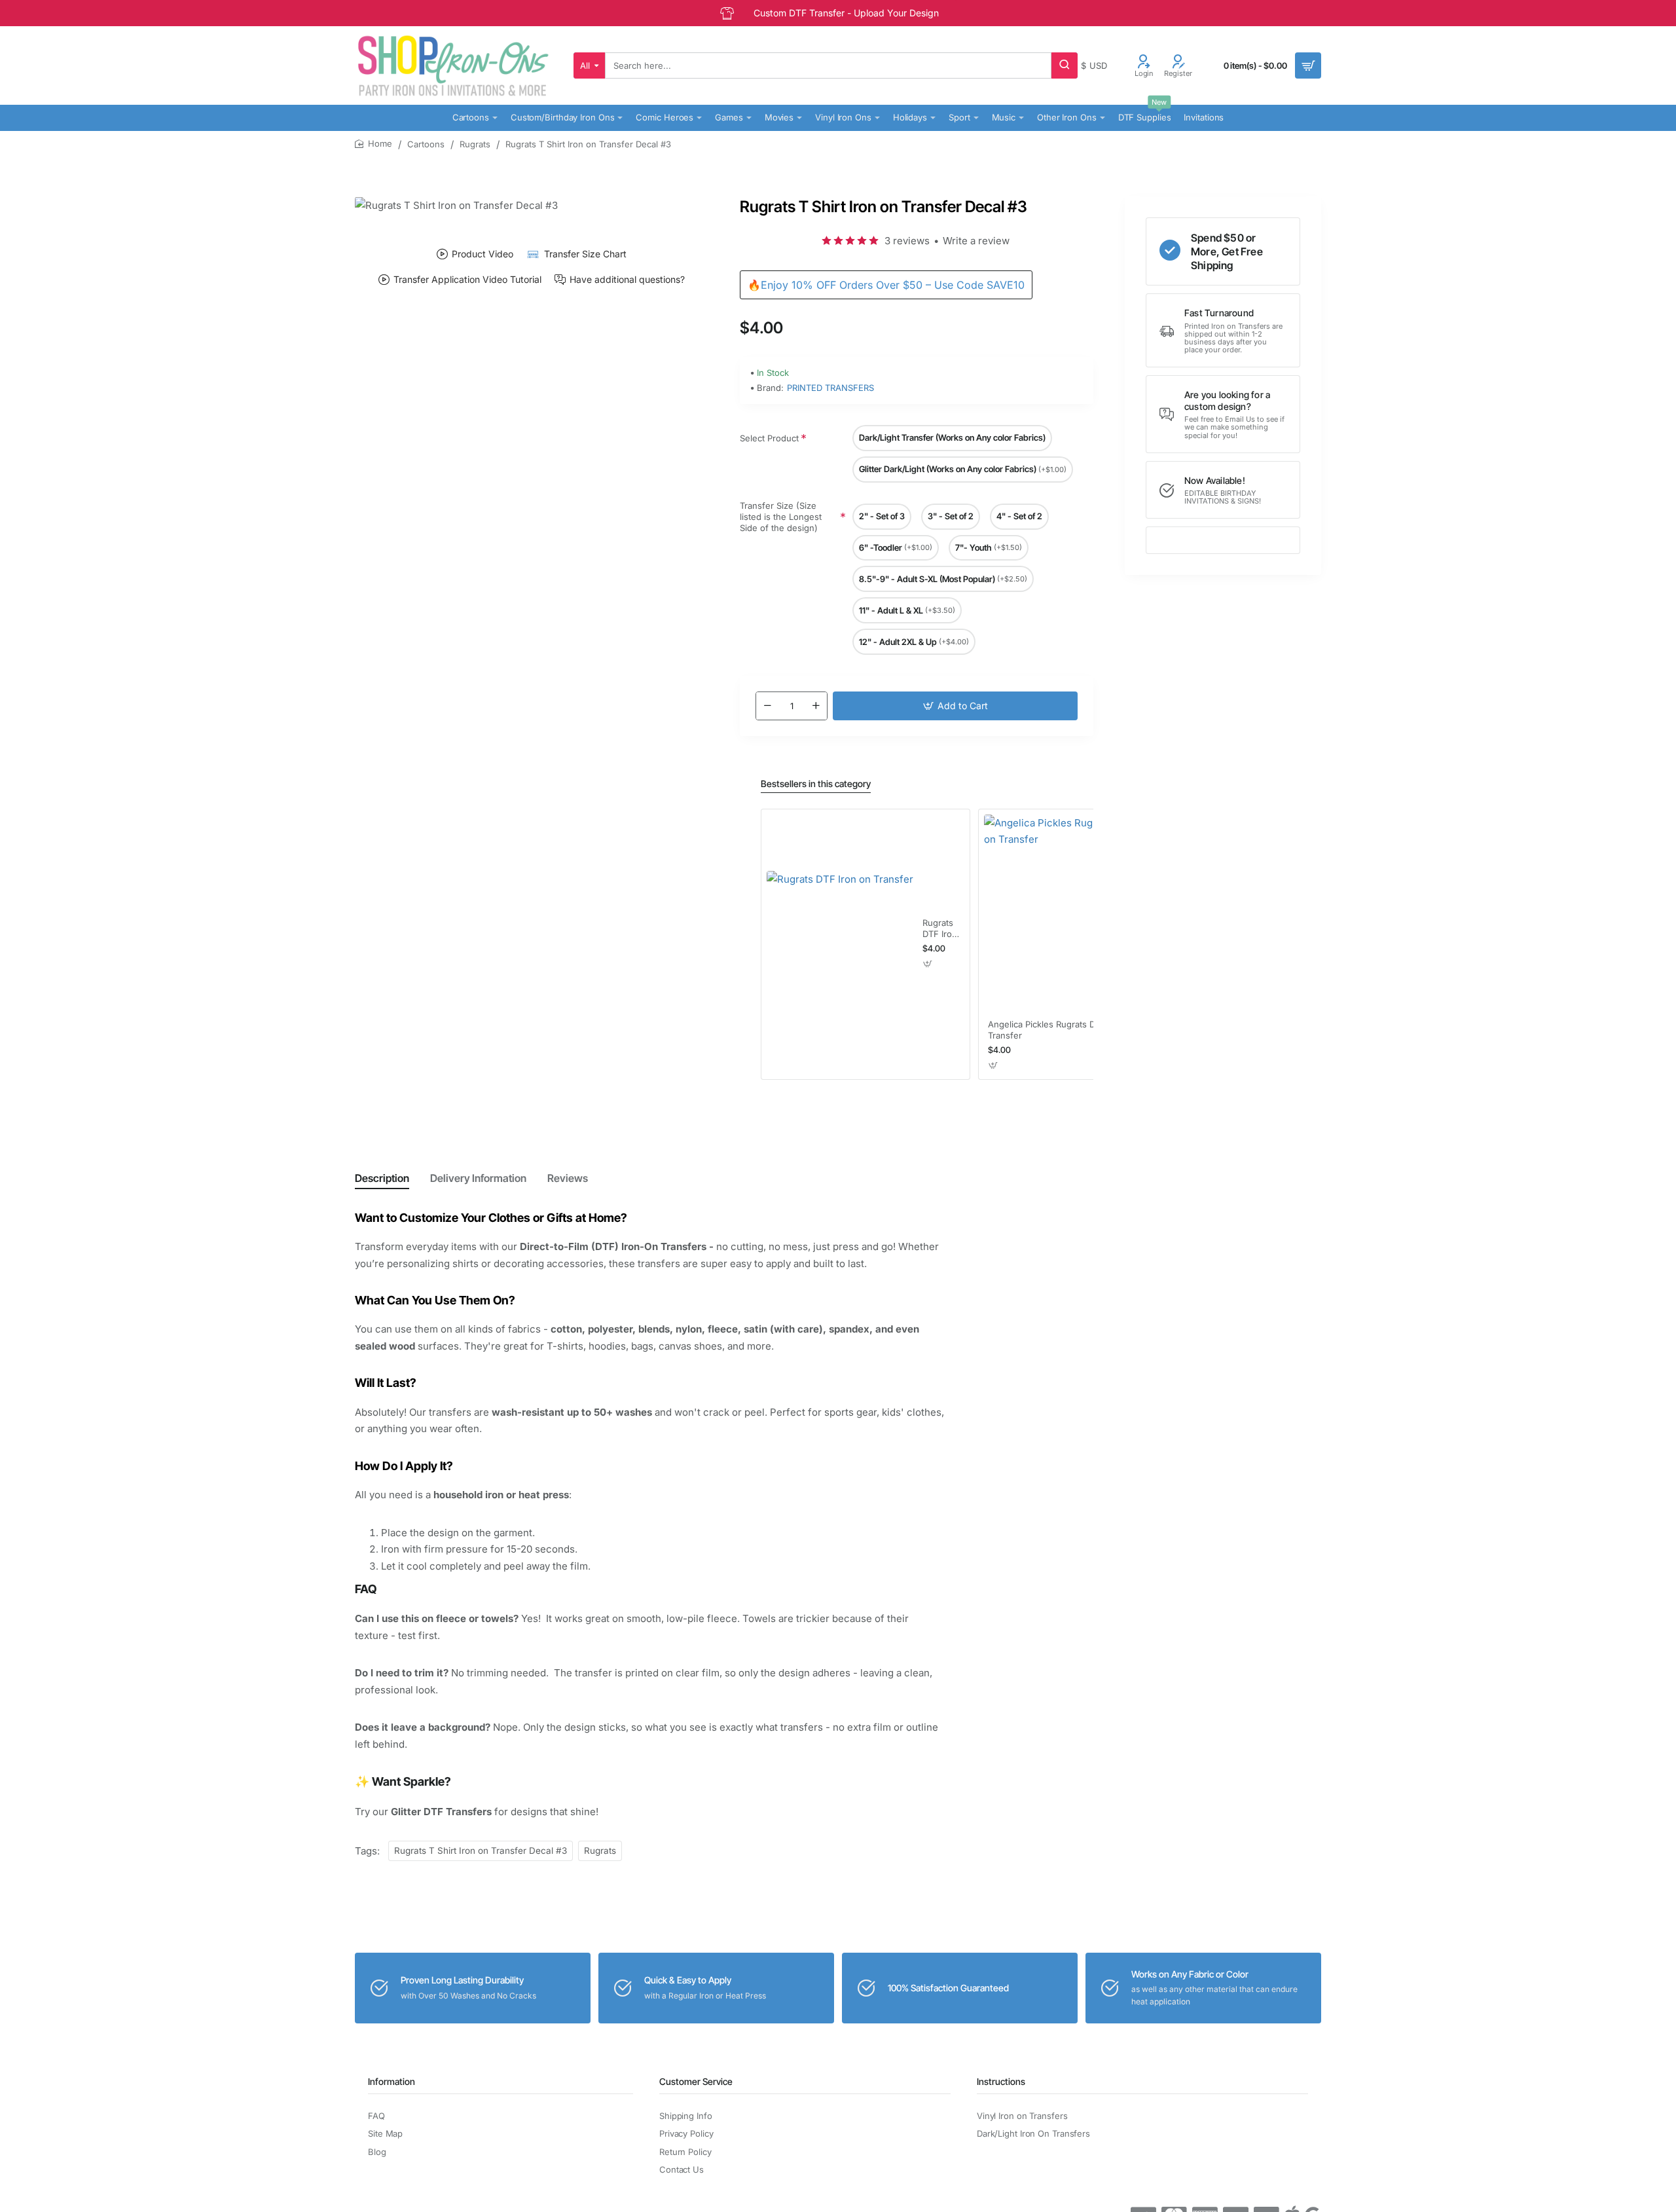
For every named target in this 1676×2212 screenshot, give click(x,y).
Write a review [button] (976, 241)
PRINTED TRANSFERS (830, 388)
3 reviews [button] (907, 241)
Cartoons (426, 144)
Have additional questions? (627, 280)
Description (382, 1178)
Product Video (483, 254)
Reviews (568, 1178)
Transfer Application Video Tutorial (467, 280)
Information (392, 2081)
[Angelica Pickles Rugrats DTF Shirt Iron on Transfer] (1083, 913)
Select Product (769, 438)
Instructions (1001, 2081)
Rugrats (475, 144)
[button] (955, 706)
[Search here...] (1065, 65)
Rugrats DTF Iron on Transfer (940, 929)
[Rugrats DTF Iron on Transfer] (840, 944)
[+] (816, 706)
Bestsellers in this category (816, 783)
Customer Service (696, 2081)
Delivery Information (478, 1178)
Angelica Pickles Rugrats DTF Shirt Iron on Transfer (1073, 1030)
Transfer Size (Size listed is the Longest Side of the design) (781, 517)
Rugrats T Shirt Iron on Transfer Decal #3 (481, 1851)
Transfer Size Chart (585, 254)
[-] (767, 706)
